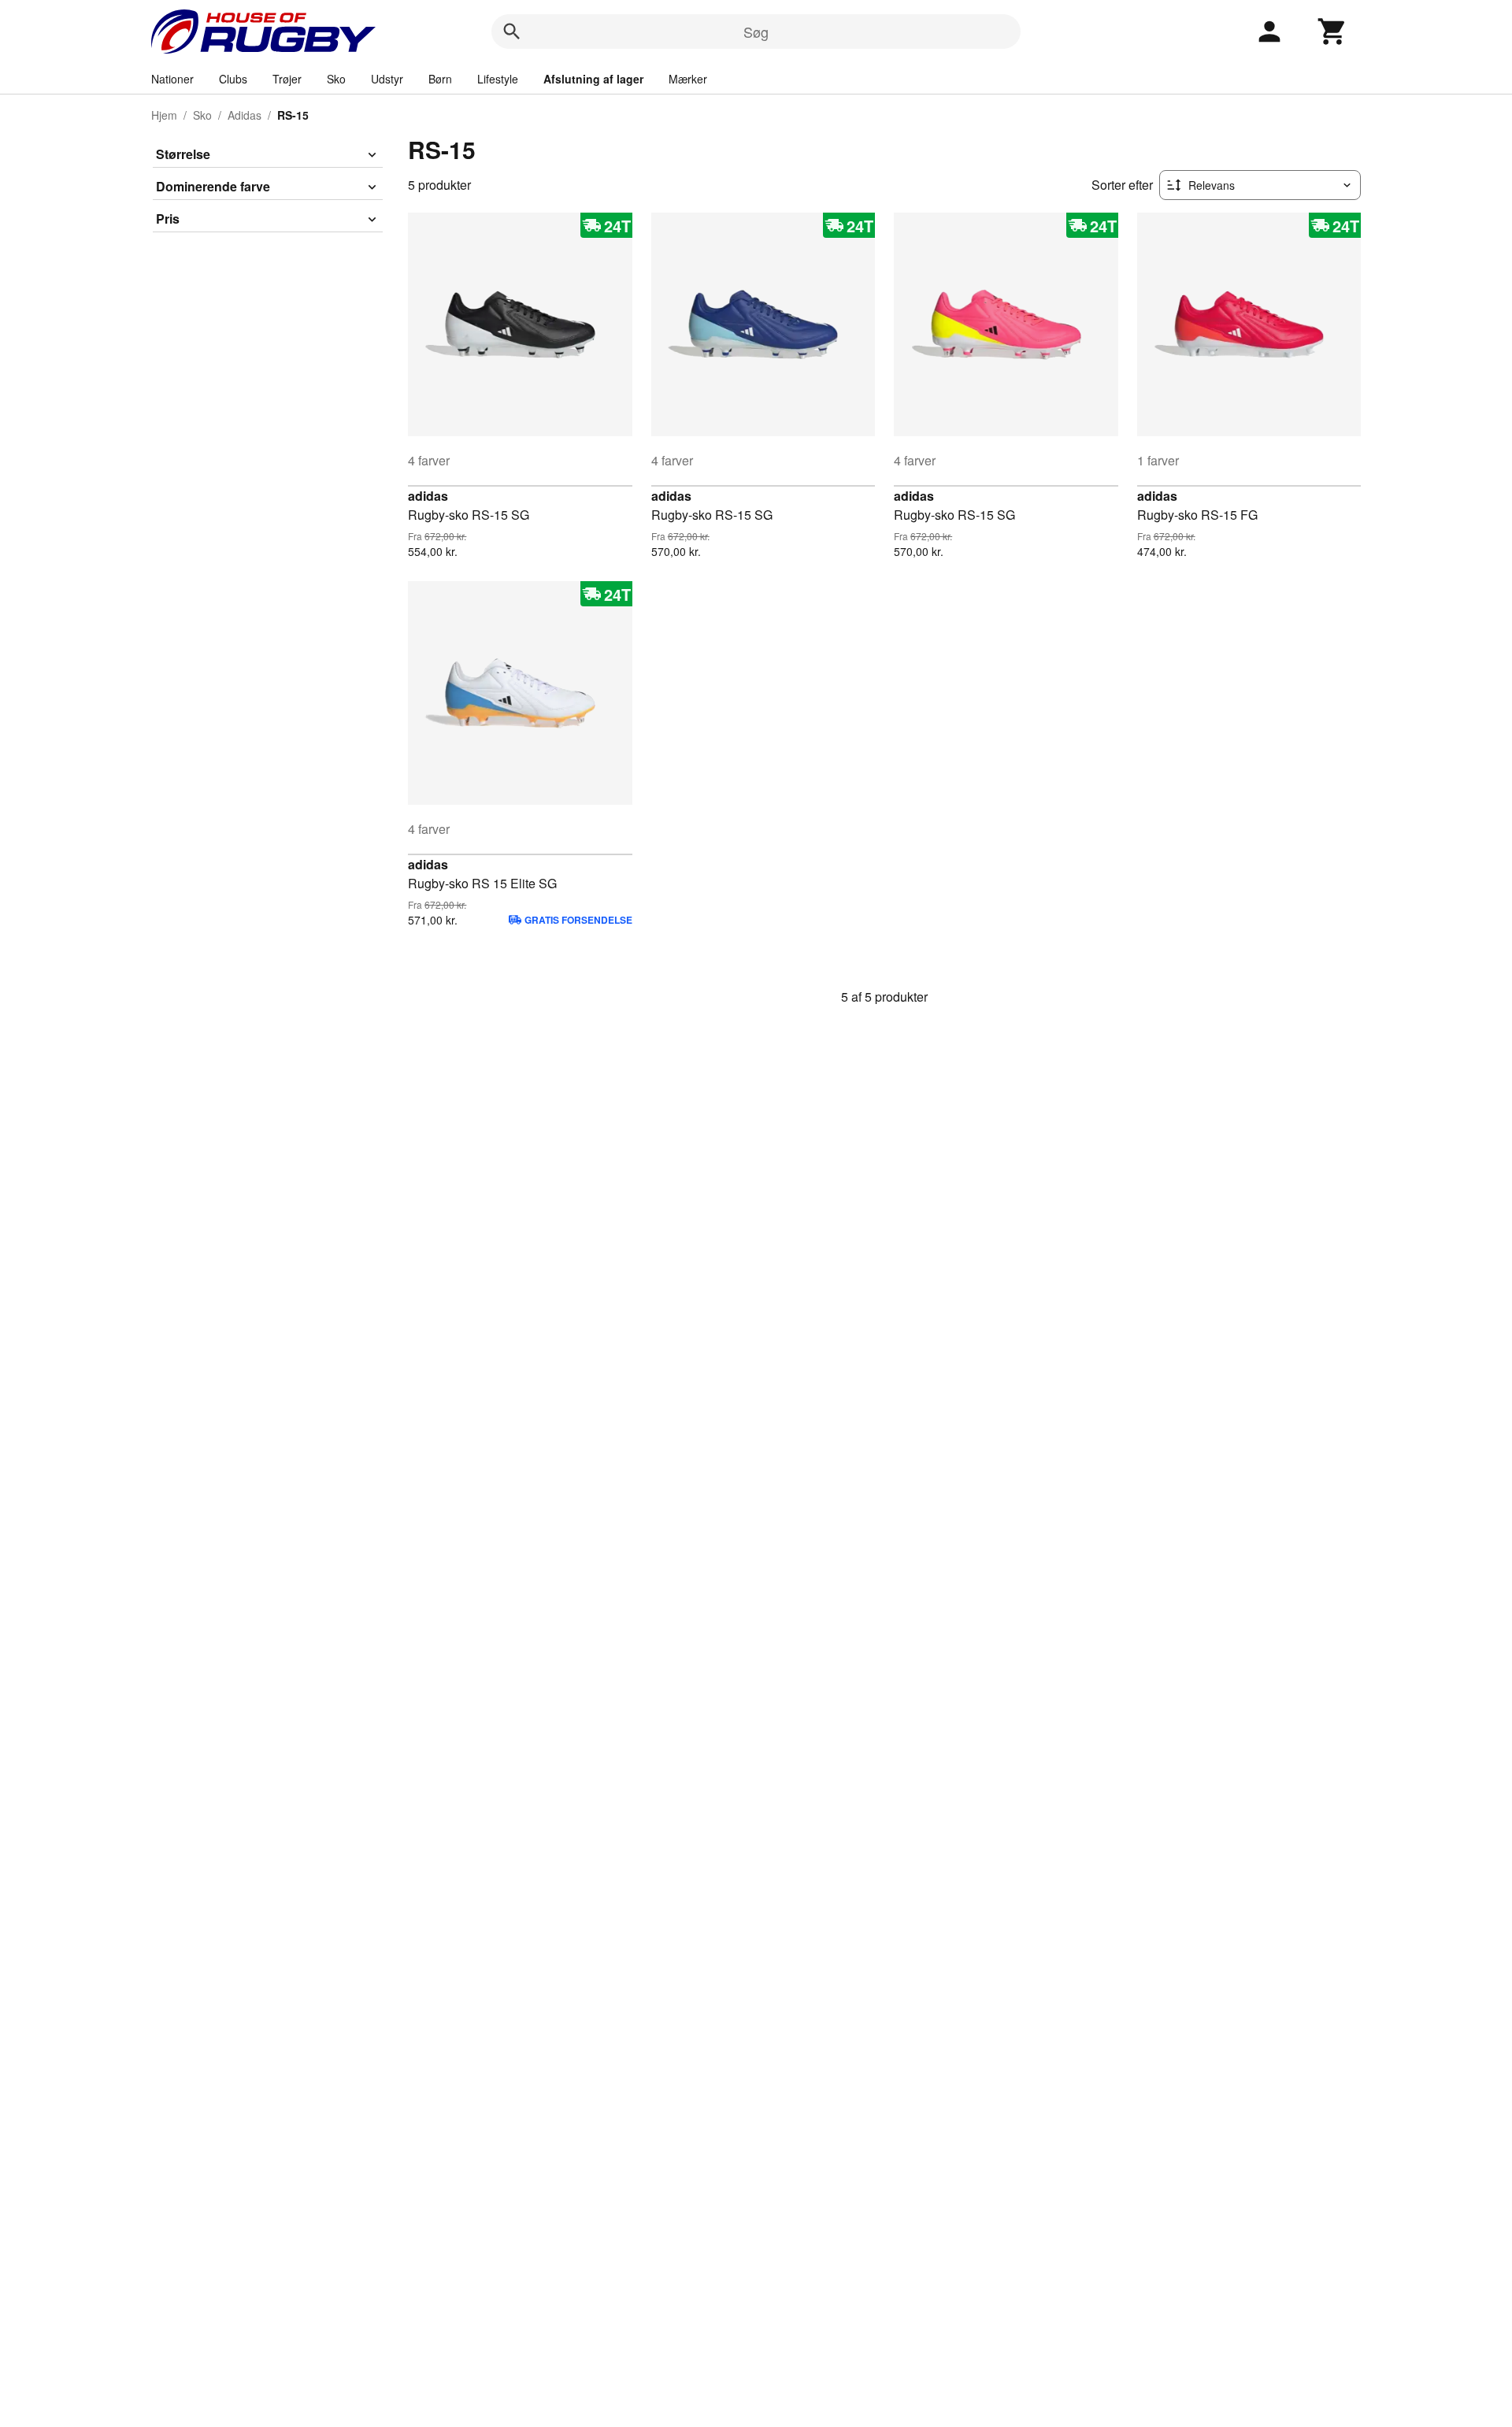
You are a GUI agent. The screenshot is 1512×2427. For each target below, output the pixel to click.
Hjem (164, 115)
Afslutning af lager (593, 79)
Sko (336, 79)
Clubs (233, 79)
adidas (428, 496)
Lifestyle (498, 79)
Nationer (172, 79)
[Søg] (512, 31)
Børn (440, 79)
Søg (756, 31)
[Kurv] (1332, 31)
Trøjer (287, 79)
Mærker (688, 79)
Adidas (245, 115)
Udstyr (387, 79)
